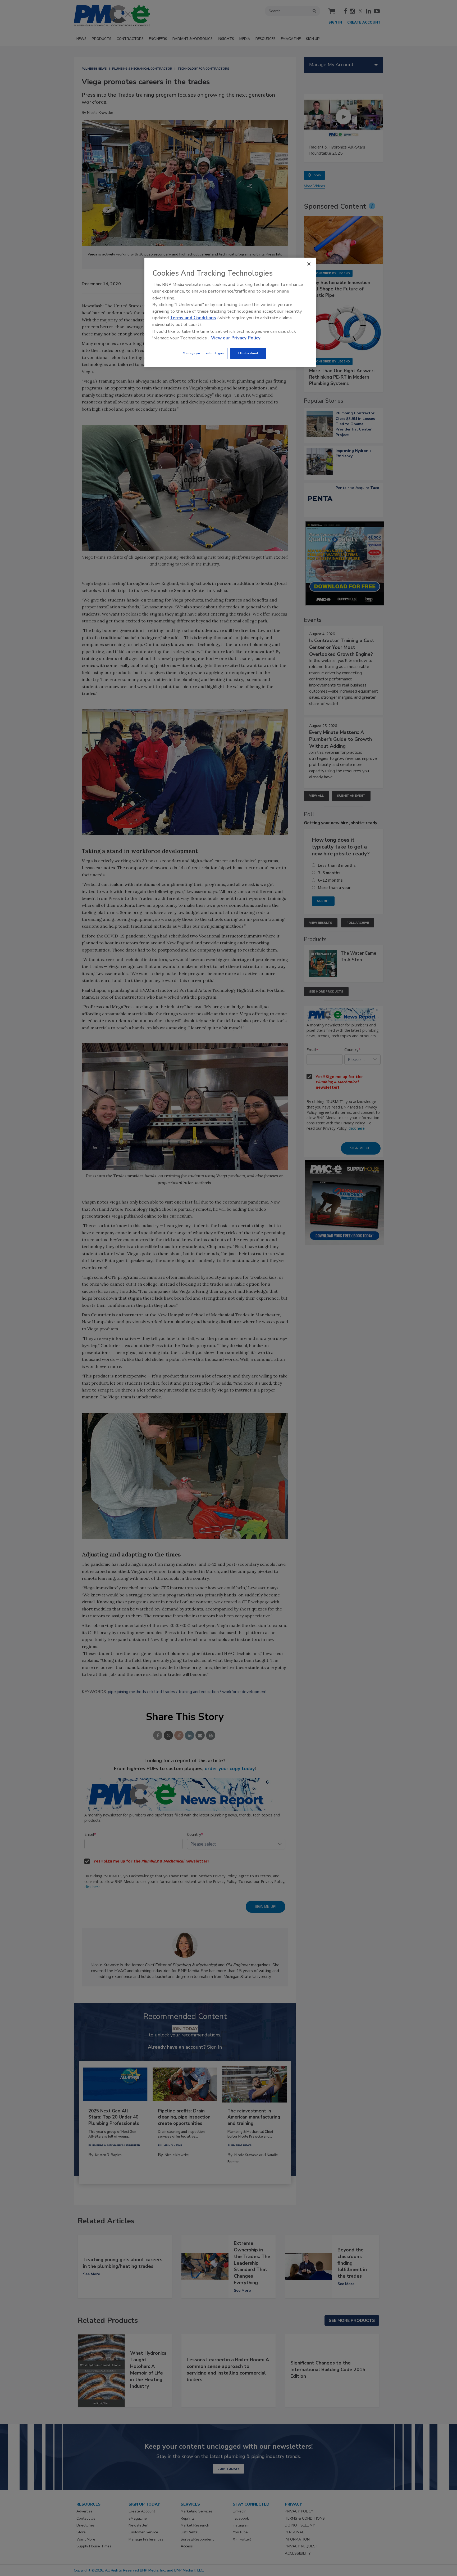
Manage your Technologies (204, 353)
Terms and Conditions (193, 318)
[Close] (309, 264)
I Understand (248, 353)
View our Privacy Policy (236, 338)
